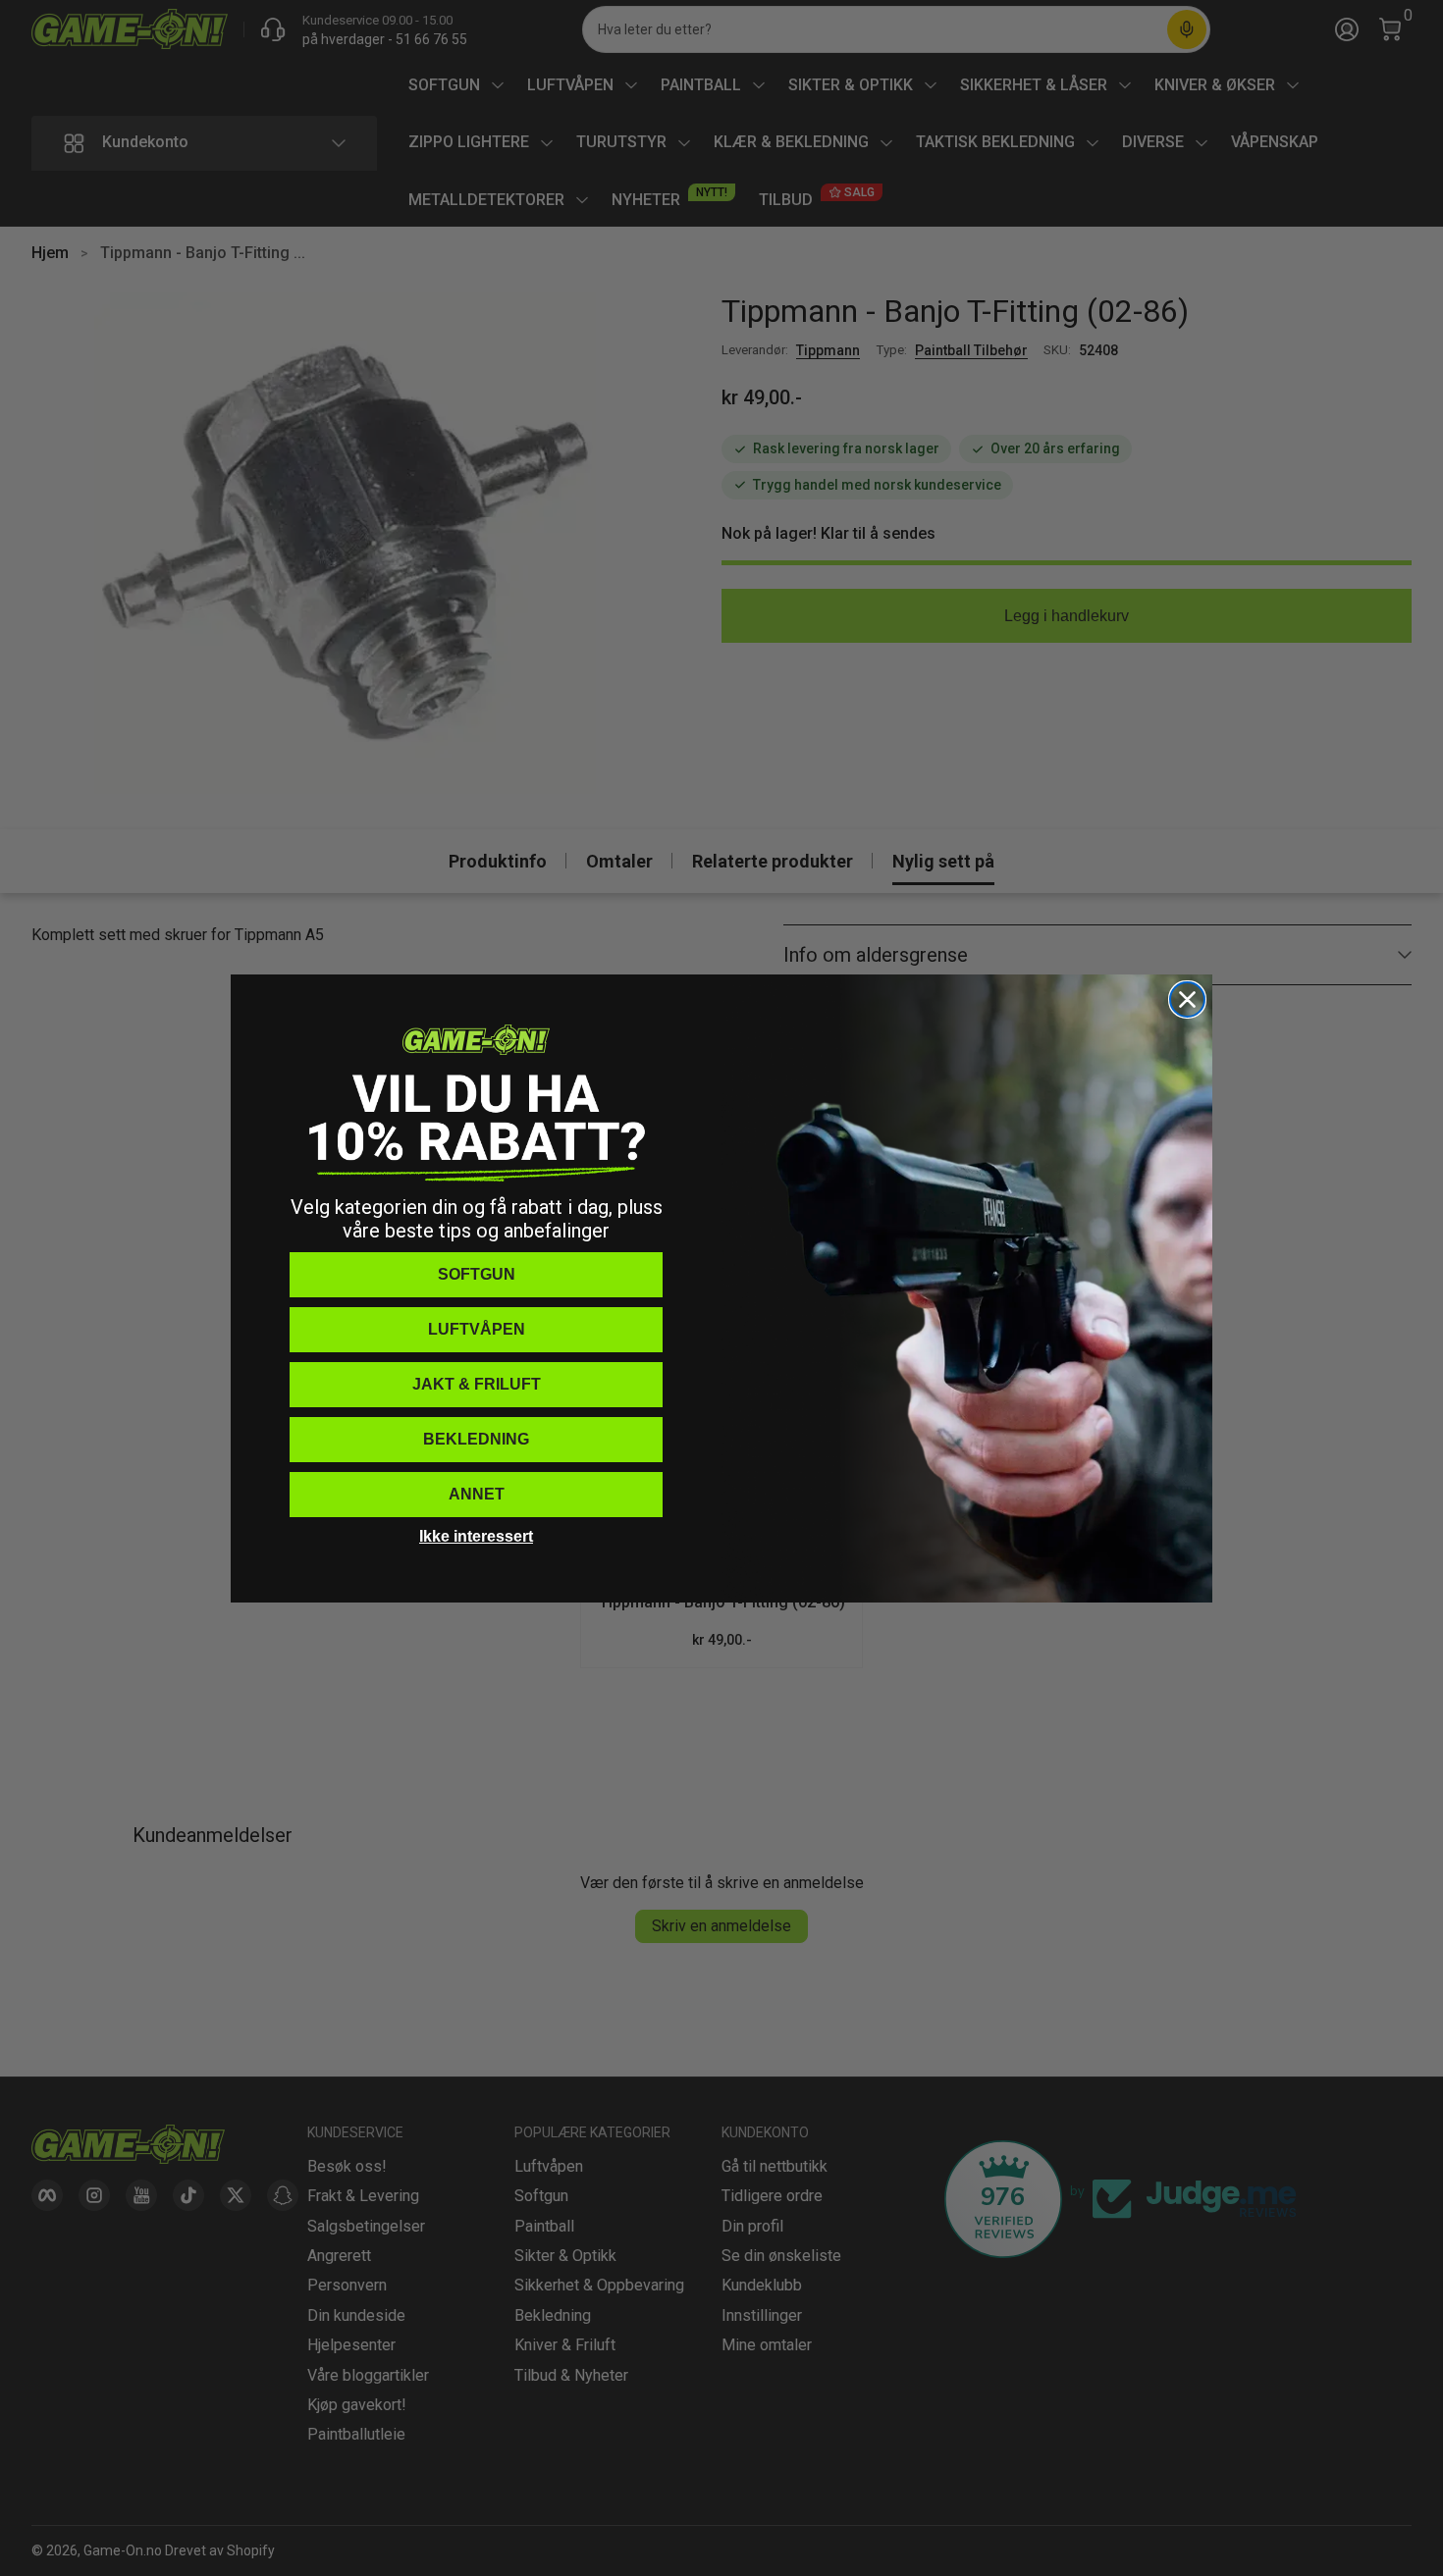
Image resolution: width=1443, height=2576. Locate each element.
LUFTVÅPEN (477, 1329)
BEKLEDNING (476, 1439)
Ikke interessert (476, 1536)
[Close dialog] (1187, 999)
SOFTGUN (477, 1274)
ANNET (477, 1494)
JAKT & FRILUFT (477, 1384)
